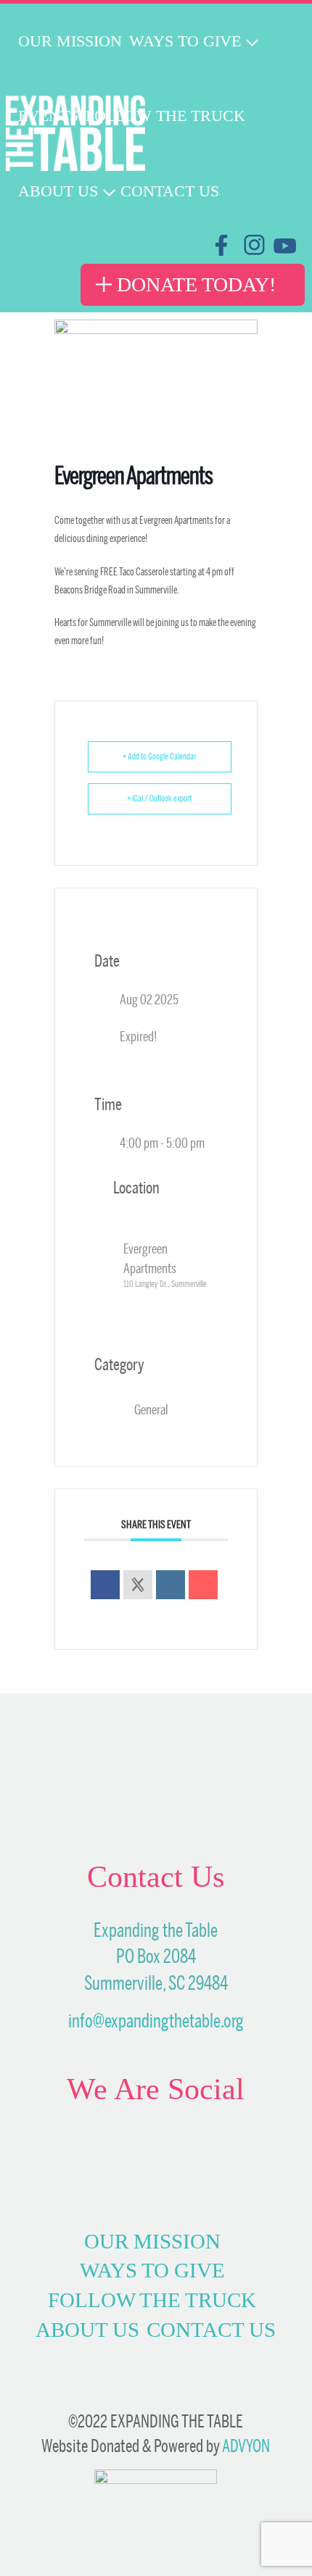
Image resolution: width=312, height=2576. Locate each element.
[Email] (203, 1585)
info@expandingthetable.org (156, 2021)
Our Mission (152, 2241)
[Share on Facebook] (105, 1585)
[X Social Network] (138, 1585)
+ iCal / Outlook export (159, 799)
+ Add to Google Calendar (159, 756)
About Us (87, 2330)
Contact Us (211, 2330)
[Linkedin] (171, 1585)
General (151, 1409)
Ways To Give (152, 2270)
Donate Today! (196, 284)
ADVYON (246, 2446)
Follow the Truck (152, 2300)
